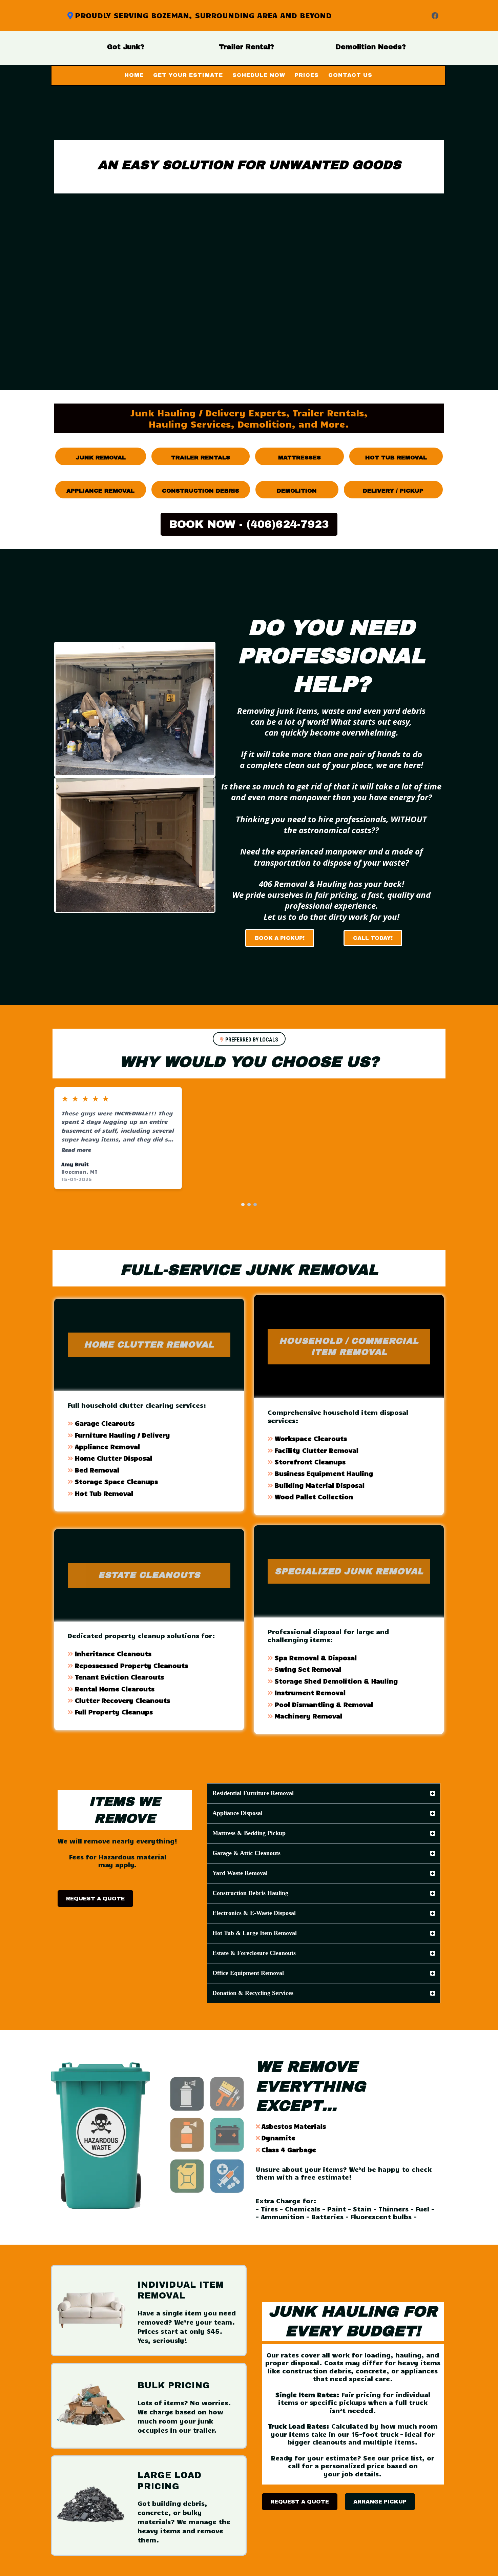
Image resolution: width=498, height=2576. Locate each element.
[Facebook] (435, 16)
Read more (76, 1149)
